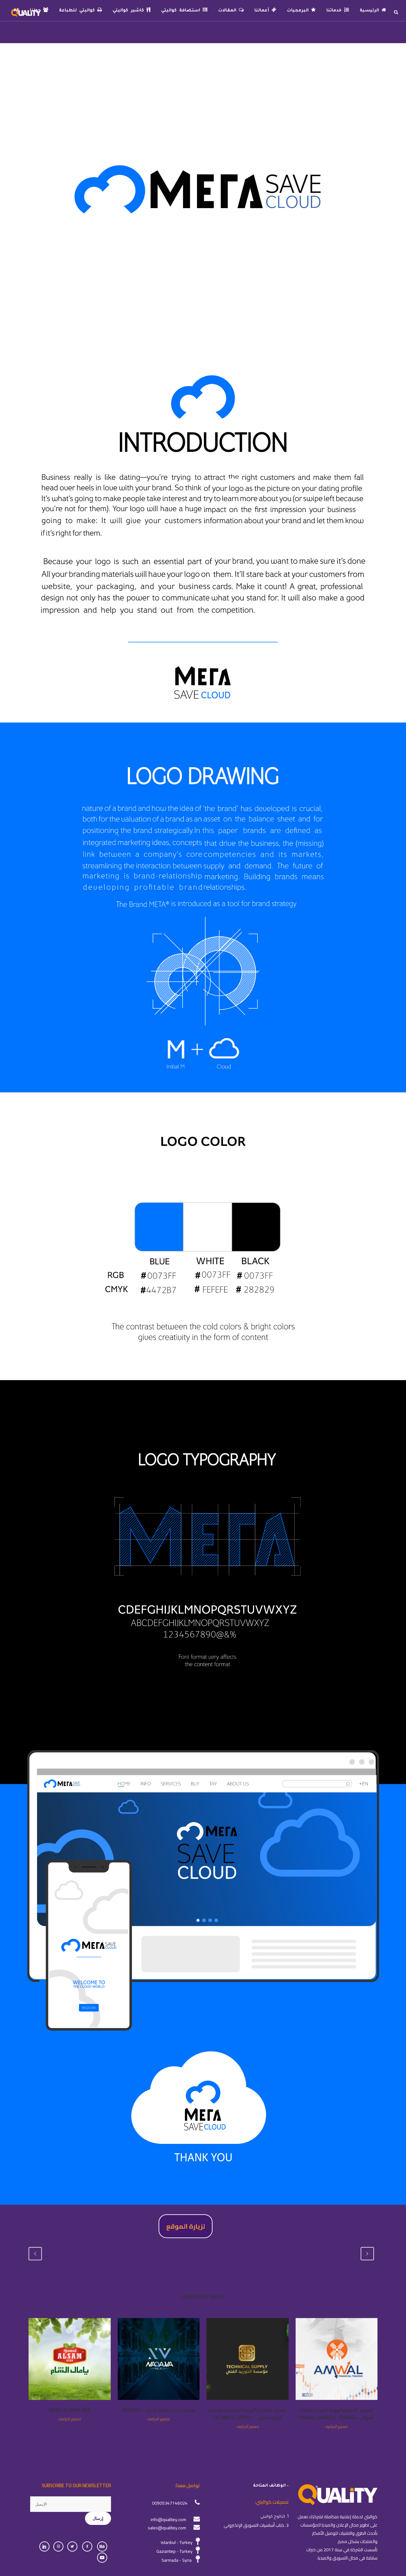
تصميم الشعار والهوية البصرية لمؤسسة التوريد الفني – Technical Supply (247, 2414)
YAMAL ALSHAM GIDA (69, 2410)
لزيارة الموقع (186, 2226)
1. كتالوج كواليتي (275, 2517)
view (336, 2358)
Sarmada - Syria (177, 2560)
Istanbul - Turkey (177, 2542)
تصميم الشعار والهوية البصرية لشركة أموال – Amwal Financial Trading (336, 2414)
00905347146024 (170, 2503)
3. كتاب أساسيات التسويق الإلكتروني (256, 2525)
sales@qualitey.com (167, 2528)
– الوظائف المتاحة (271, 2486)
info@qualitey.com (168, 2520)
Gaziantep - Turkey (174, 2551)
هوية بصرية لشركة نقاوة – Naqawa (158, 2410)
